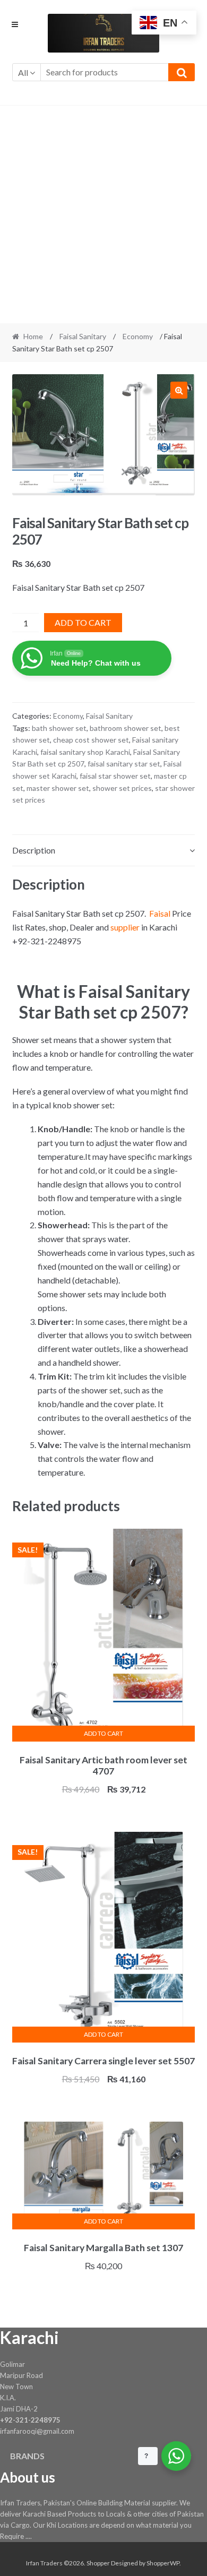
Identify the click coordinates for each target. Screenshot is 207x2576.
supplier (125, 927)
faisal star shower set (115, 776)
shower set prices (122, 788)
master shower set (58, 788)
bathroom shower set (126, 728)
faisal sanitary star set (124, 764)
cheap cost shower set (91, 740)
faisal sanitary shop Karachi (85, 752)
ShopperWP (163, 2563)
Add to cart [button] (103, 1733)
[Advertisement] (103, 214)
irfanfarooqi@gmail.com (37, 2431)
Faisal (160, 913)
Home (33, 336)
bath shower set (59, 728)
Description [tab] (34, 850)
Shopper (98, 2563)
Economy (138, 336)
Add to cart (83, 622)
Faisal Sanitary (83, 336)
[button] (179, 390)
